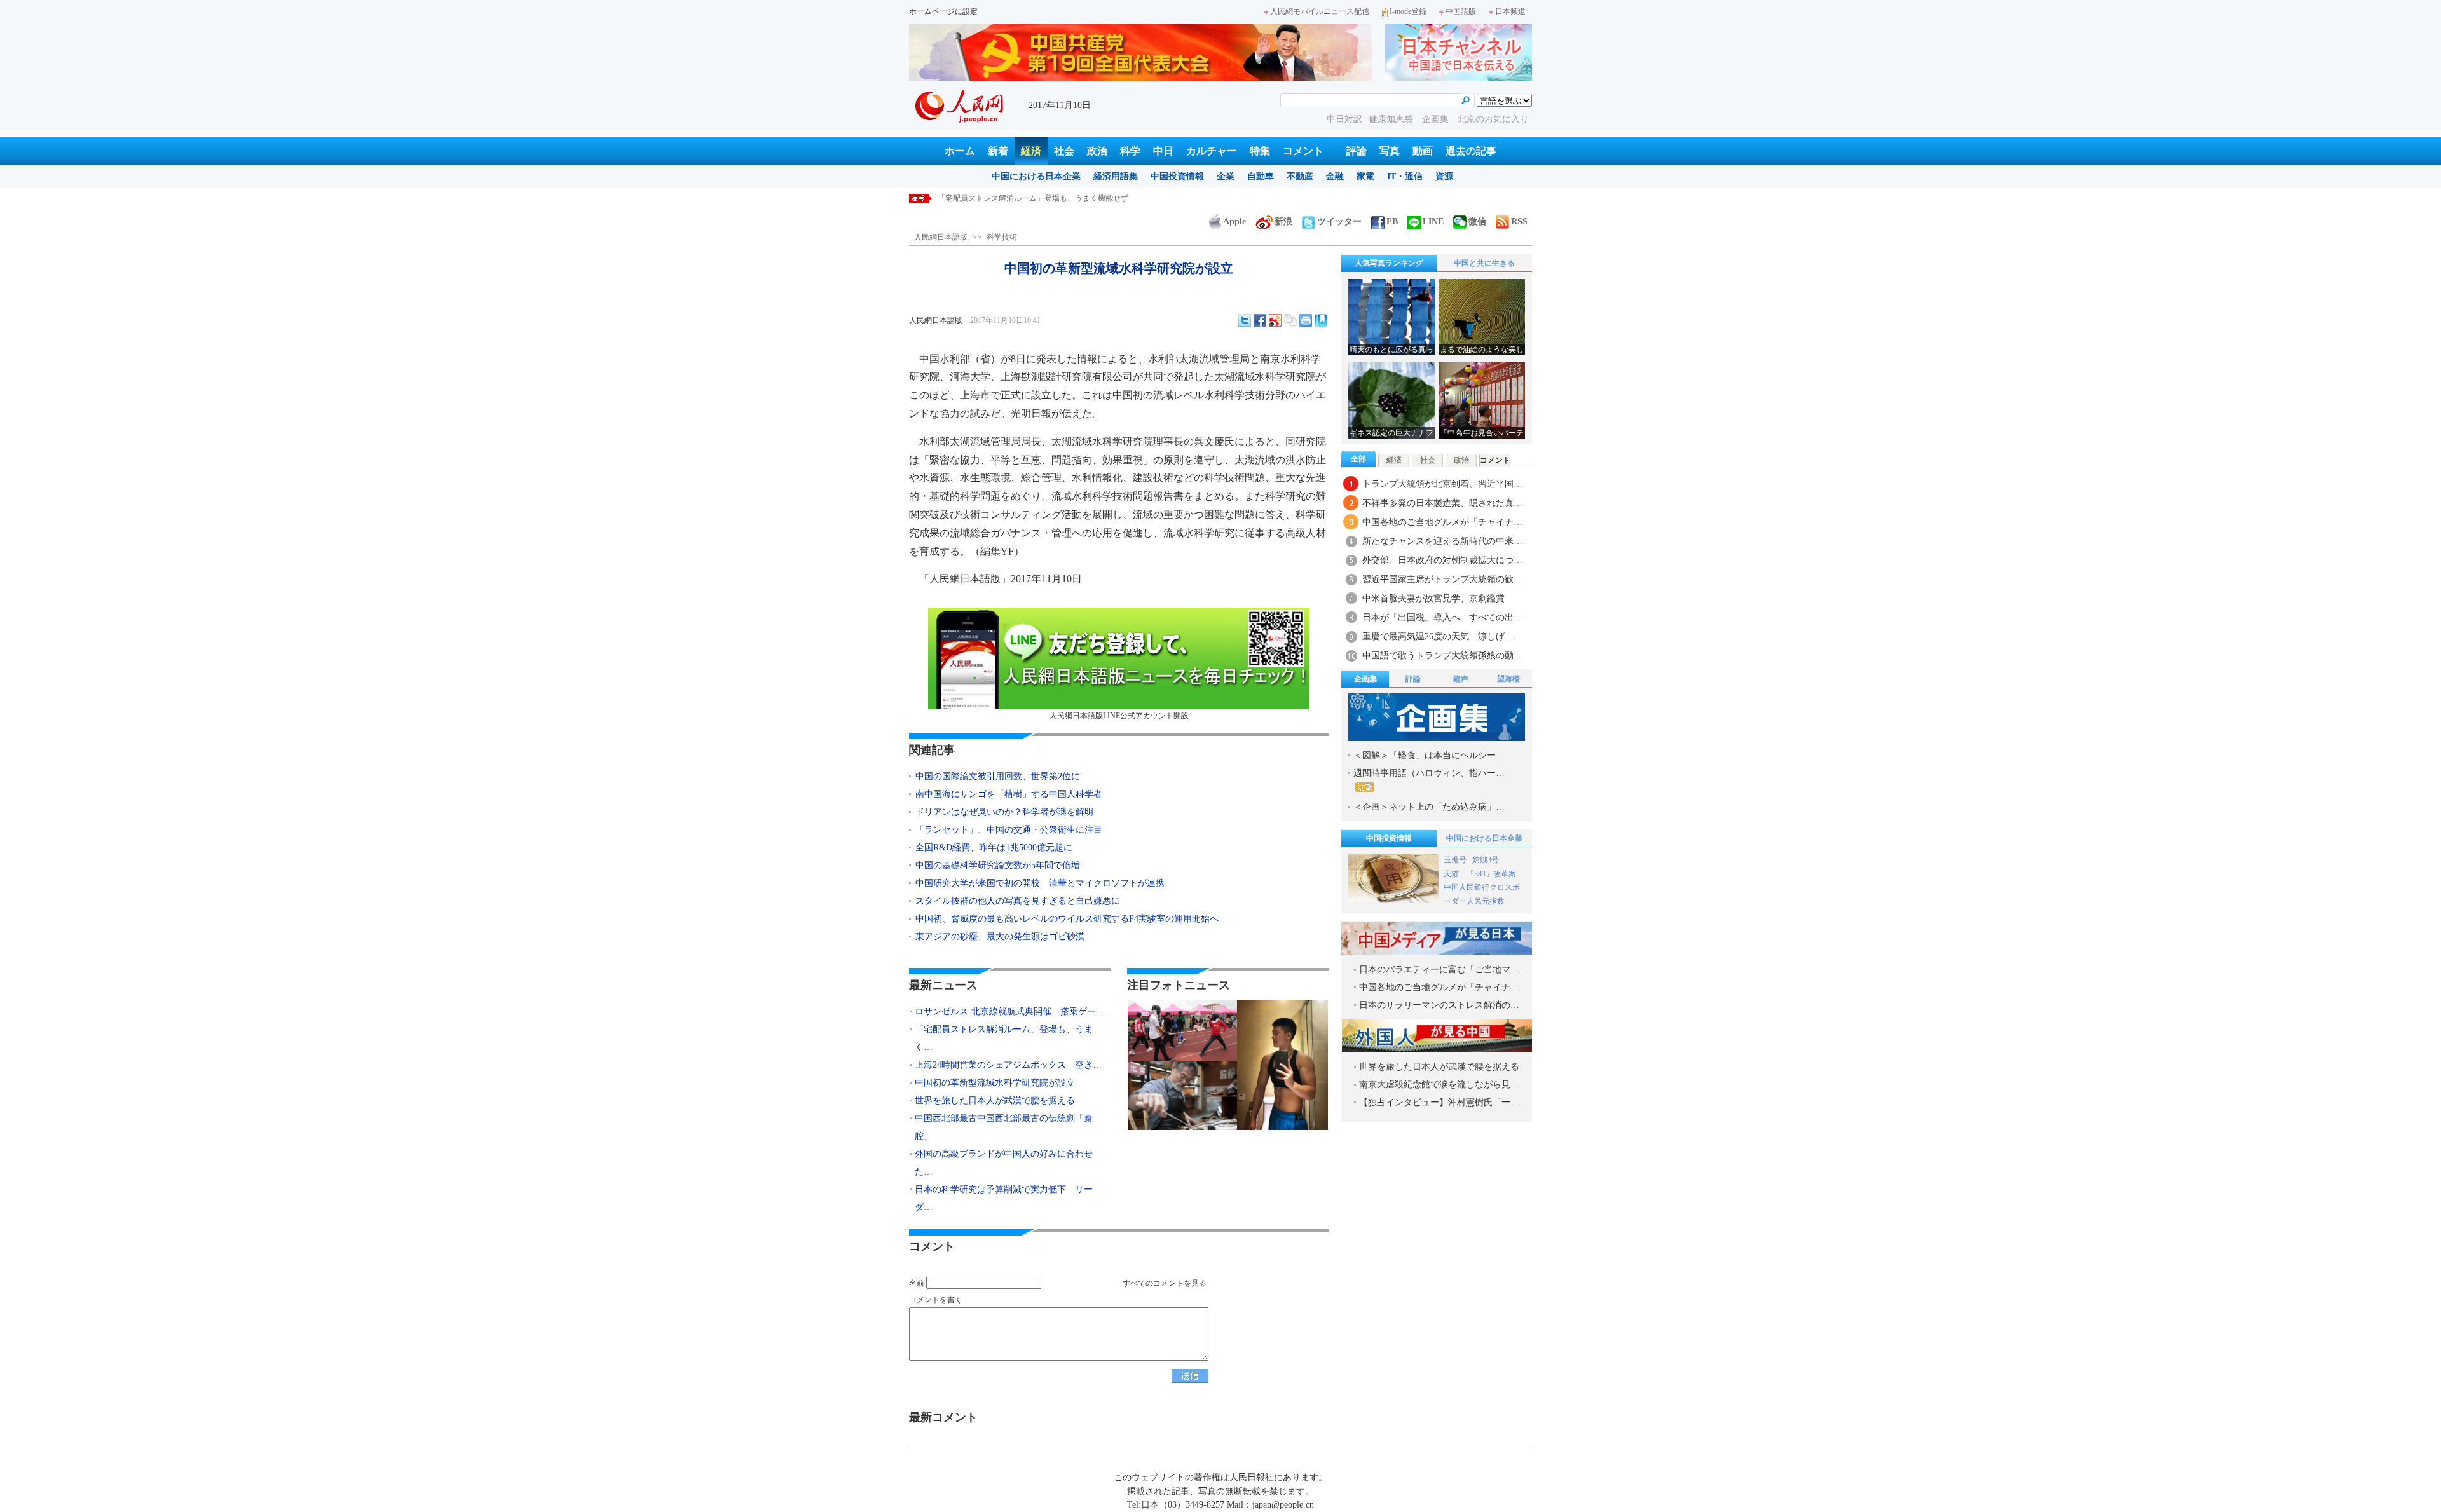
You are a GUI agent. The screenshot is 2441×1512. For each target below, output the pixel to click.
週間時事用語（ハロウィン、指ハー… (1429, 773)
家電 (1365, 176)
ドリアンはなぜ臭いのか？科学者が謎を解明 (1004, 812)
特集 (1260, 151)
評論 (1357, 151)
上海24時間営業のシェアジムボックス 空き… (1008, 1065)
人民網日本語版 (941, 237)
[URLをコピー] (1290, 320)
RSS (1519, 221)
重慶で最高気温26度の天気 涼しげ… (1438, 637)
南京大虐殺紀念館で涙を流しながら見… (1439, 1085)
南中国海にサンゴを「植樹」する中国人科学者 (1009, 794)
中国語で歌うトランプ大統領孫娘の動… (1442, 656)
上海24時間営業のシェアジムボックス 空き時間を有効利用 (1041, 198)
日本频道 (1510, 11)
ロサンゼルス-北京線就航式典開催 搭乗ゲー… (1010, 1011)
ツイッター (1339, 221)
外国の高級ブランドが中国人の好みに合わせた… (1004, 1163)
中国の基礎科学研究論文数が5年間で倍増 (998, 865)
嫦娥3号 (1486, 860)
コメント (1303, 151)
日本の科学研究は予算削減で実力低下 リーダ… (1004, 1198)
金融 (1335, 176)
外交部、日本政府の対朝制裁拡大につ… (1442, 560)
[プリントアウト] (1306, 320)
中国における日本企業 (1036, 176)
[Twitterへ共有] (1245, 320)
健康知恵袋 (1392, 119)
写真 (1390, 151)
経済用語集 (1116, 176)
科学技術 (1002, 237)
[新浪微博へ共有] (1275, 320)
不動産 (1300, 176)
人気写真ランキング (1389, 263)
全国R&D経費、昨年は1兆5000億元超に (994, 848)
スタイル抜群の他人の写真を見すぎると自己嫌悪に (1018, 901)
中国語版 (1461, 11)
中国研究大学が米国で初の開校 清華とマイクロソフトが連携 (1040, 883)
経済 (1031, 151)
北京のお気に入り (1493, 119)
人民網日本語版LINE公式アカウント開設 (1119, 716)
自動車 (1261, 176)
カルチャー (1212, 151)
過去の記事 (1471, 151)
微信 (1477, 221)
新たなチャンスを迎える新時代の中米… (1442, 541)
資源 (1444, 176)
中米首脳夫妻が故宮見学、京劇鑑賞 (1433, 598)
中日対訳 (1344, 119)
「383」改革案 (1491, 874)
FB (1392, 221)
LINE (1433, 221)
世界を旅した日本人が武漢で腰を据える (995, 1100)
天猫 (1452, 874)
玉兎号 (1455, 860)
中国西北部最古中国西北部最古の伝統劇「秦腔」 (1004, 1127)
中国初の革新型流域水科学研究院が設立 (995, 1083)
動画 (1423, 151)
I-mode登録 (1408, 11)
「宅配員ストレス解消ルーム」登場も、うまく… (1004, 1038)
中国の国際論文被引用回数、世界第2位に (998, 776)
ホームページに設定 (943, 11)
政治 (1097, 151)
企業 (1226, 176)
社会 (1064, 151)
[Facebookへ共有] (1260, 320)
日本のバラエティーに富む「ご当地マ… (1439, 970)
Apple (1234, 221)
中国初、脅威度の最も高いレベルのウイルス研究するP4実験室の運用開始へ (1067, 919)
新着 (998, 151)
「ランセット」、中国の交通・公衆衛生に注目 (1009, 830)
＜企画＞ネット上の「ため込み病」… (1429, 807)
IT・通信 (1405, 176)
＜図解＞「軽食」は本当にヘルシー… (1429, 755)
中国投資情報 (1177, 176)
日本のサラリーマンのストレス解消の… (1439, 1005)
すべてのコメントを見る (1165, 1283)
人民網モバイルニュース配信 (1320, 11)
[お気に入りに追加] (1321, 320)
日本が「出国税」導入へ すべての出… (1442, 617)
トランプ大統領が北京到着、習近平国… (1442, 484)
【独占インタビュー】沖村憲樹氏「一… (1439, 1102)
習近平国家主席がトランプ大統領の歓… (1442, 579)
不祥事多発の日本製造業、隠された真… (1442, 503)
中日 (1163, 151)
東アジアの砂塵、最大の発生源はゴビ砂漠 (1000, 936)
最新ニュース (943, 985)
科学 (1130, 151)
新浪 (1283, 221)
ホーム (960, 151)
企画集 (1437, 119)
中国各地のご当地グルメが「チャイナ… (1442, 522)
